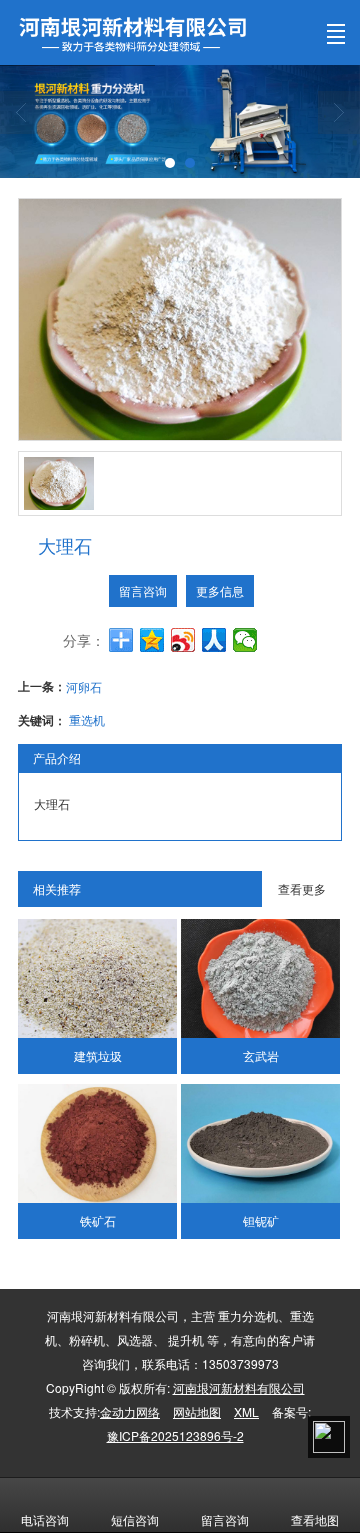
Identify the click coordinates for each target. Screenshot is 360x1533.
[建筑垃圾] (97, 978)
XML (246, 1411)
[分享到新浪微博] (183, 640)
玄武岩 (261, 1055)
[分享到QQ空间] (152, 640)
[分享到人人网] (214, 640)
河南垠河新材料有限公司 (239, 1387)
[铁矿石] (97, 1143)
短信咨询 (135, 1519)
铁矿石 (98, 1220)
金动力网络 (130, 1411)
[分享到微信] (245, 640)
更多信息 (220, 590)
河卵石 (84, 686)
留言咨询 (143, 590)
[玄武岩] (260, 978)
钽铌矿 (261, 1220)
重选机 (87, 719)
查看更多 (302, 888)
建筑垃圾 (98, 1055)
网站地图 (197, 1411)
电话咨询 (45, 1519)
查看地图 (315, 1519)
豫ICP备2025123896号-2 (175, 1435)
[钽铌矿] (260, 1143)
